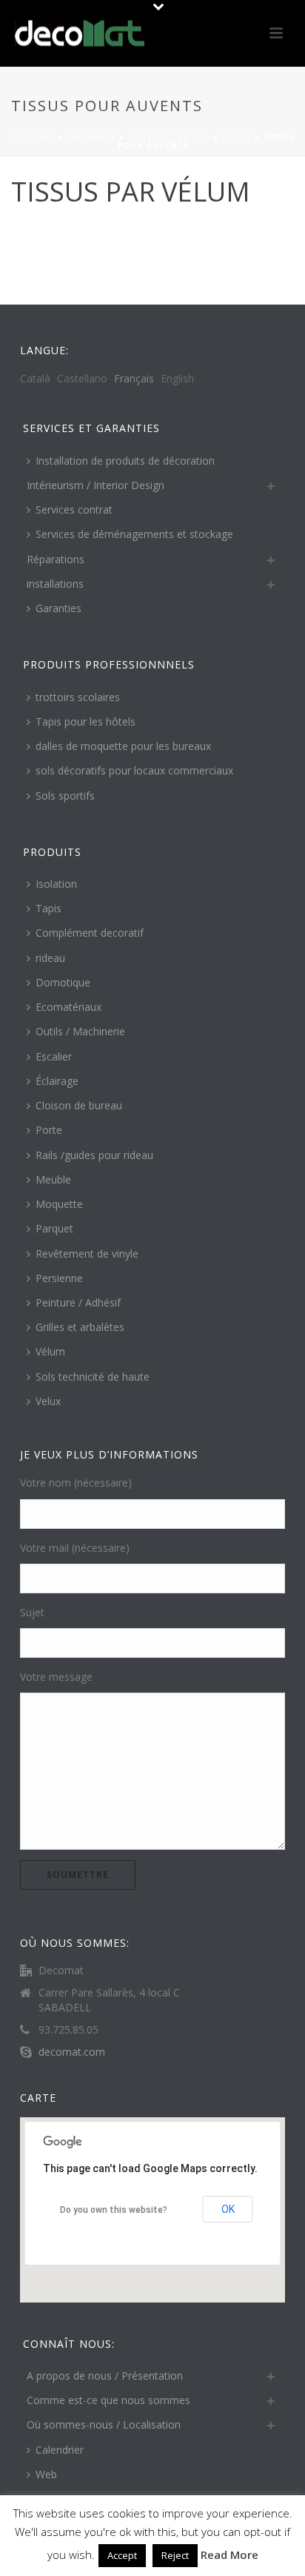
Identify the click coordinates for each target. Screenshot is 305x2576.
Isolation (56, 884)
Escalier (54, 1056)
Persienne (59, 1278)
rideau (50, 958)
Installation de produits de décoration (125, 461)
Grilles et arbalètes (80, 1327)
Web (46, 2474)
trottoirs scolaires (78, 697)
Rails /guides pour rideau (94, 1155)
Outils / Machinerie (80, 1031)
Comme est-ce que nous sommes (108, 2400)
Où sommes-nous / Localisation (104, 2424)
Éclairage (57, 1081)
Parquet (54, 1228)
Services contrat (74, 509)
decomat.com (72, 2052)
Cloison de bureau (79, 1105)
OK (228, 2209)
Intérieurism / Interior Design (95, 485)
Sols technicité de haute (93, 1377)
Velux (48, 1401)
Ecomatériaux (68, 1007)
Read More (229, 2555)
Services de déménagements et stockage (134, 534)
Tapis (48, 908)
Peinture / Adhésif (78, 1302)
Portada (34, 137)
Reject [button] (175, 2555)
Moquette (59, 1204)
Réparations (56, 559)
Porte (49, 1130)
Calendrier (60, 2450)
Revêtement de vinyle (87, 1254)
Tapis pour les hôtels (86, 721)
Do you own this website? (114, 2210)
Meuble (53, 1179)
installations (55, 584)
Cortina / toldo (169, 137)
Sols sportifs (65, 796)
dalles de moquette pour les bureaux (123, 746)
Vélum (237, 137)
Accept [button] (122, 2555)
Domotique (63, 982)
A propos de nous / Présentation (105, 2376)
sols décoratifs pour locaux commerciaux (134, 770)
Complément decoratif (90, 933)
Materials (91, 137)
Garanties (58, 608)
